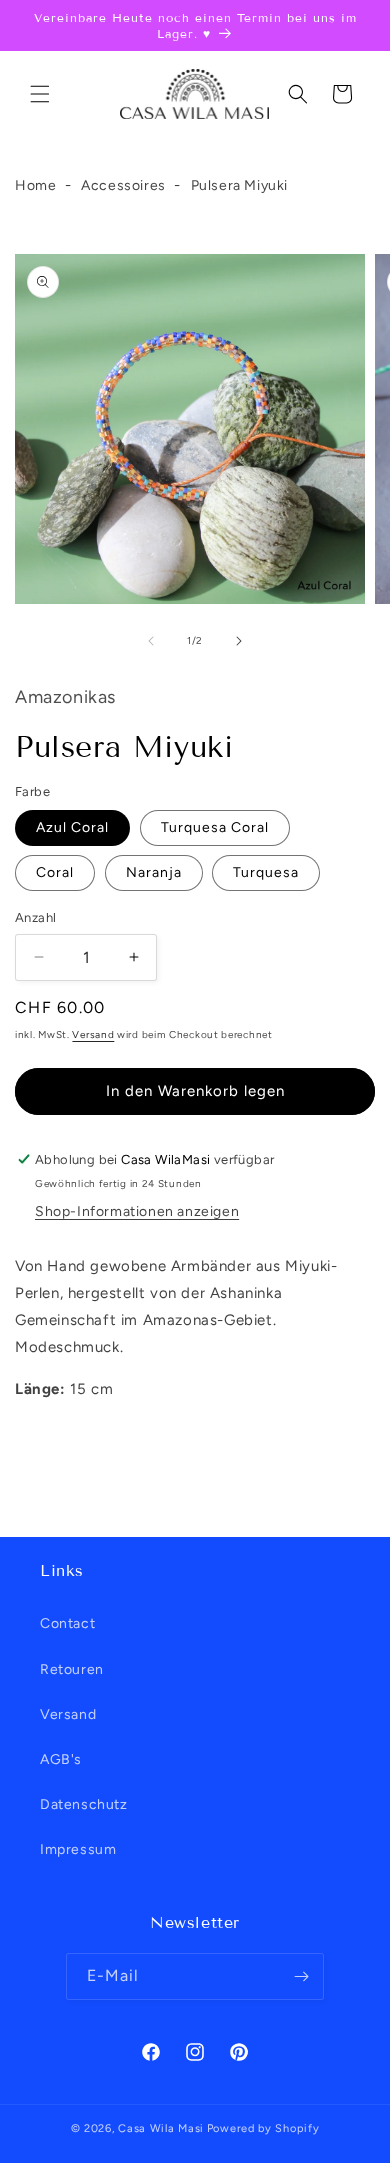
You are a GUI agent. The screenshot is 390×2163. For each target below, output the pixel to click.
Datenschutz (84, 1804)
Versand (93, 1034)
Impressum (78, 1849)
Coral (55, 872)
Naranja (154, 872)
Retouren (72, 1669)
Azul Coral (72, 827)
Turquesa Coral (215, 827)
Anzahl (35, 917)
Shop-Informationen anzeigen (137, 1211)
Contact (67, 1623)
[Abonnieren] (301, 1976)
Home (35, 185)
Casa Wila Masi (161, 2128)
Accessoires (123, 185)
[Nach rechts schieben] (239, 641)
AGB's (61, 1759)
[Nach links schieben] (151, 641)
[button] (40, 94)
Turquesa (266, 872)
